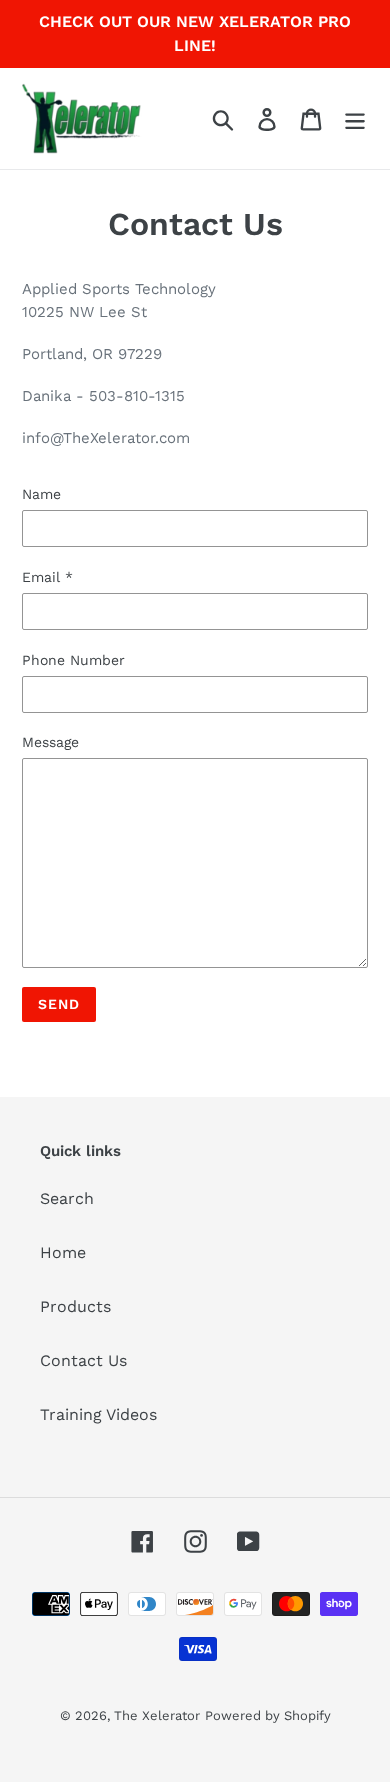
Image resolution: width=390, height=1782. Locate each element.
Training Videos (98, 1414)
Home (63, 1252)
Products (75, 1306)
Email (47, 577)
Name (41, 494)
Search (67, 1198)
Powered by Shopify (268, 1715)
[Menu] (355, 118)
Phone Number (73, 660)
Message (50, 742)
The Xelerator (157, 1715)
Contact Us (83, 1360)
